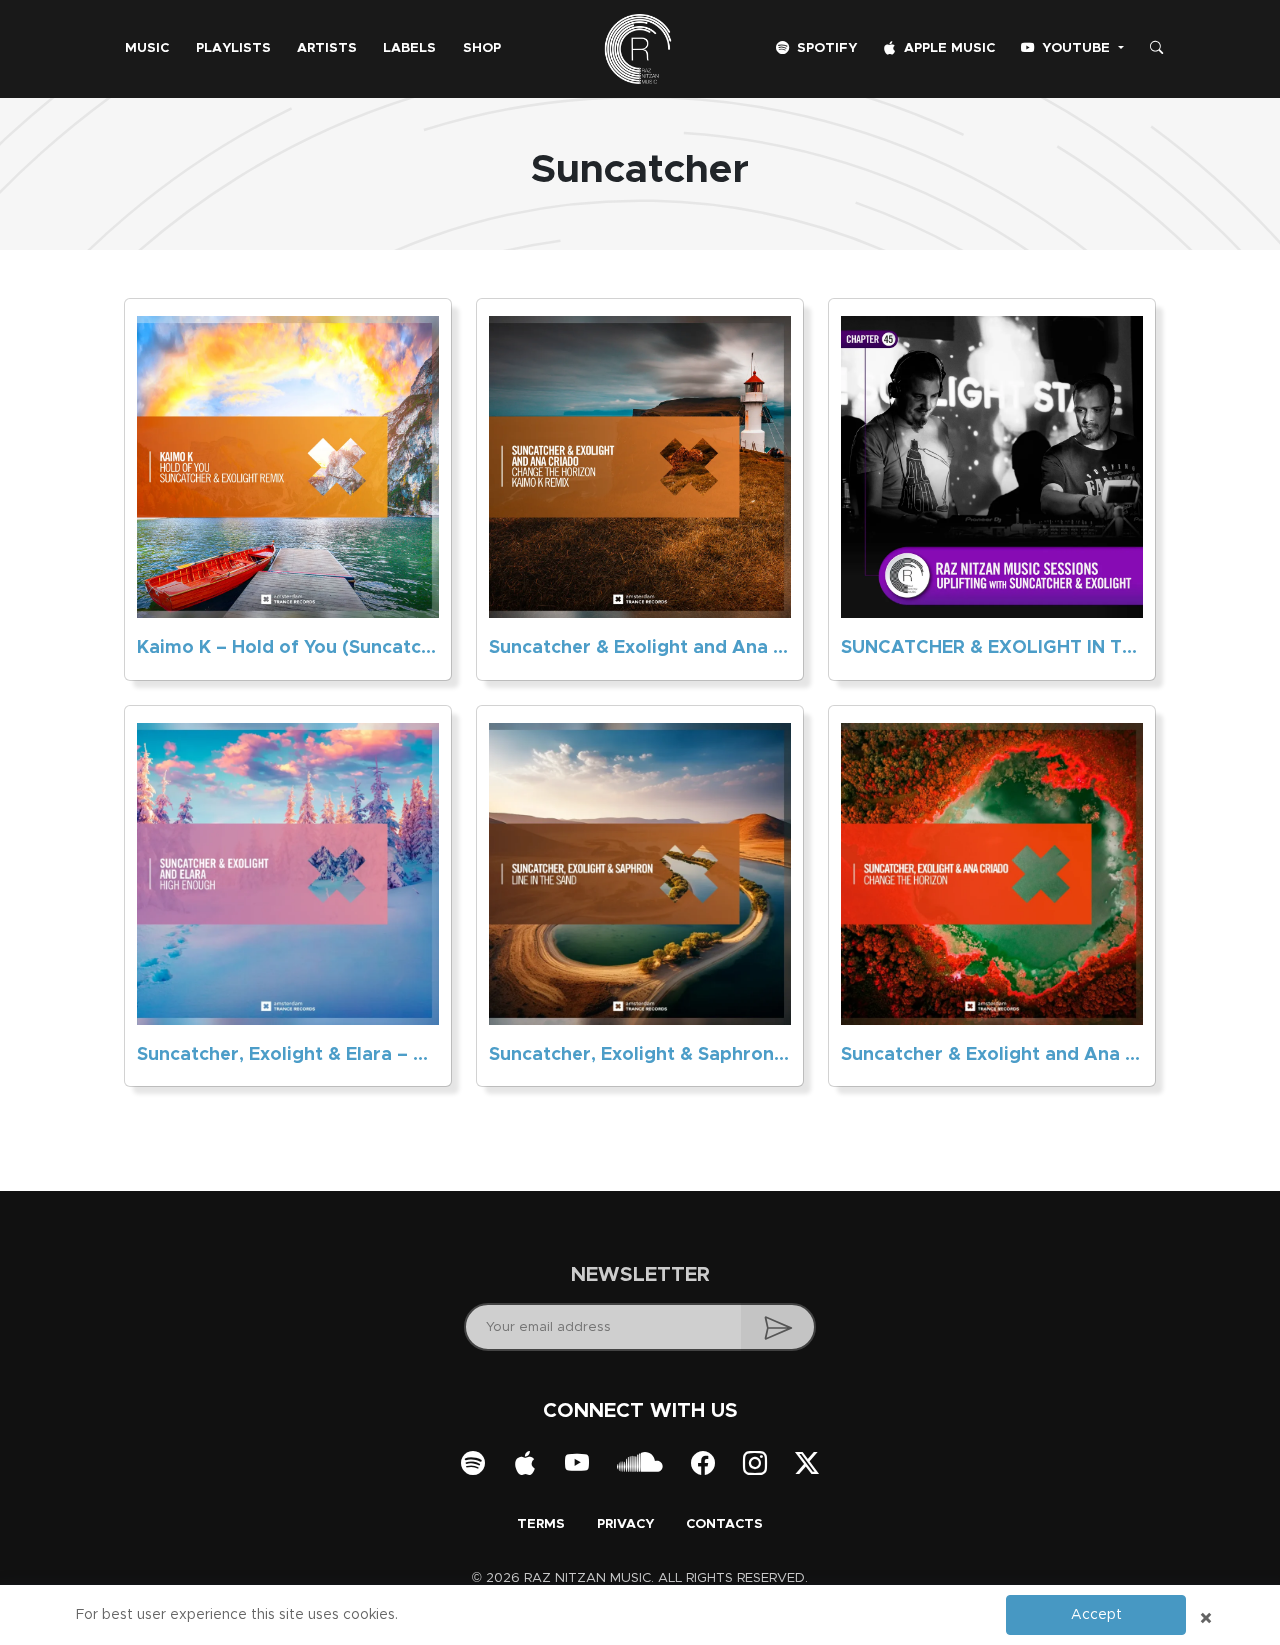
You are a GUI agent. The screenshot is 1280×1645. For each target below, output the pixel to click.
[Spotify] (473, 1465)
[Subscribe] (778, 1327)
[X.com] (807, 1465)
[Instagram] (755, 1465)
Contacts (724, 1524)
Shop (482, 48)
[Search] (1156, 49)
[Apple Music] (525, 1465)
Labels (409, 48)
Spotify (825, 48)
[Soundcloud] (640, 1465)
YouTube (1076, 48)
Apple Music (947, 48)
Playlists (233, 48)
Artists (327, 48)
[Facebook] (703, 1465)
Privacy (625, 1524)
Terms (541, 1524)
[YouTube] (577, 1465)
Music (147, 48)
